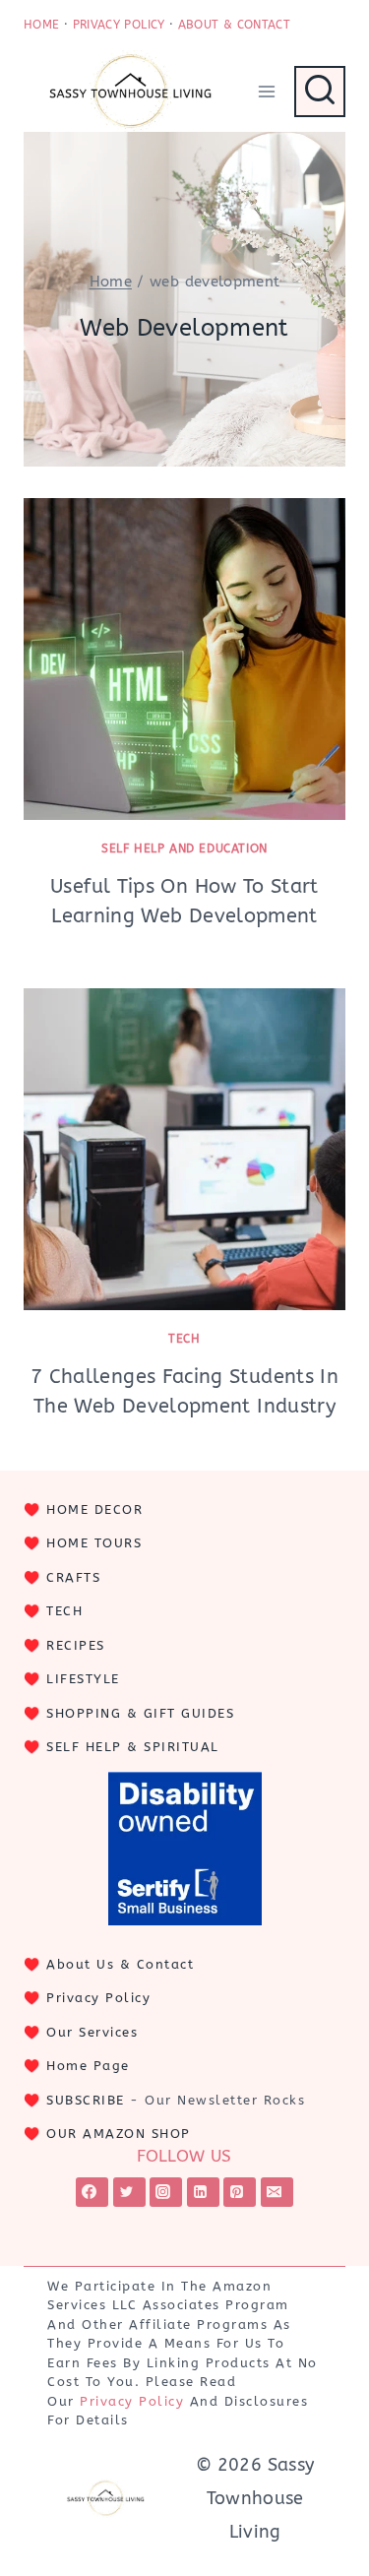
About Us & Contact (120, 1964)
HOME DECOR (94, 1509)
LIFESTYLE (83, 1679)
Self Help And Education (184, 848)
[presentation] (184, 659)
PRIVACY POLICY (119, 25)
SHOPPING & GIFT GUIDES (140, 1713)
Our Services (92, 2032)
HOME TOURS (94, 1543)
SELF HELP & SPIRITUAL (133, 1747)
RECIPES (76, 1645)
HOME (41, 25)
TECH (64, 1611)
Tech (184, 1339)
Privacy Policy (98, 1998)
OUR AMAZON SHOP (119, 2134)
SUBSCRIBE (86, 2100)
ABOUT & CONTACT (234, 25)
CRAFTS (73, 1577)
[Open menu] (266, 91)
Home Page (88, 2066)
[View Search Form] (320, 92)
